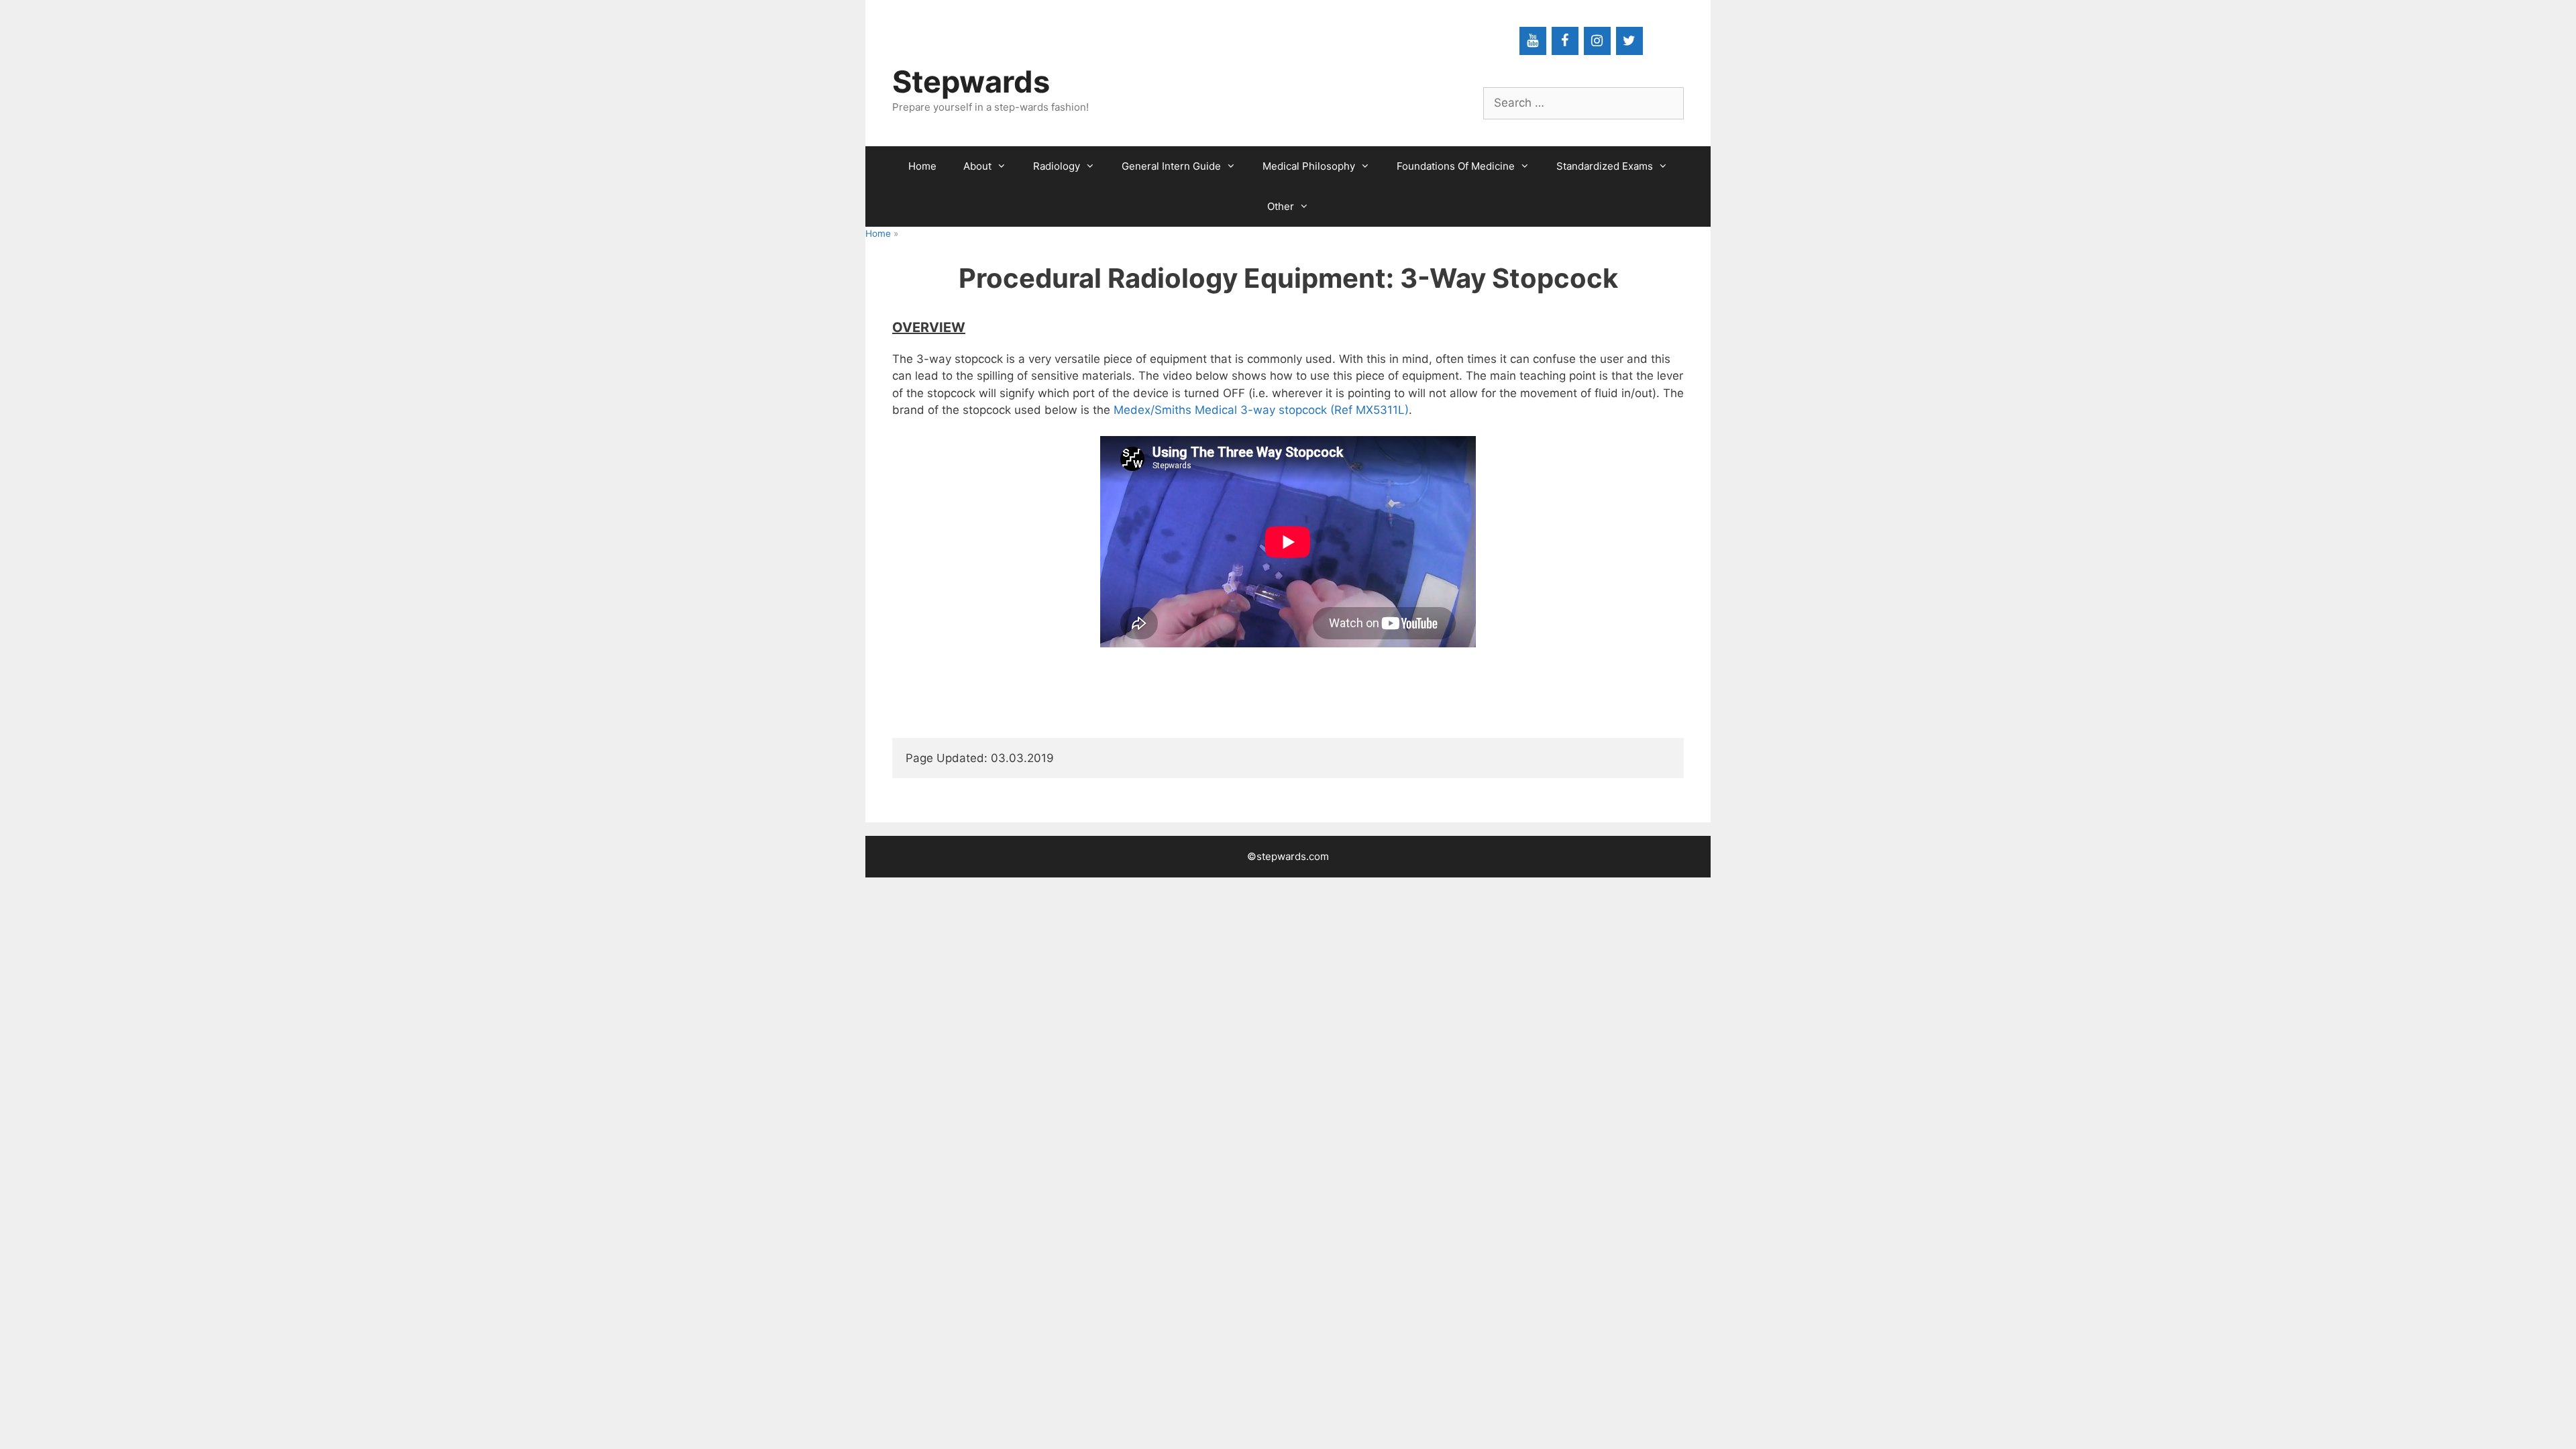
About (977, 166)
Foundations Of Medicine (1456, 166)
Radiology (1057, 166)
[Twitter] (1629, 41)
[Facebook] (1565, 41)
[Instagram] (1597, 41)
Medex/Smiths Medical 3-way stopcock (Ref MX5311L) (1261, 410)
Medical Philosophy (1309, 166)
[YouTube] (1533, 41)
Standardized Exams (1605, 166)
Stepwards (971, 82)
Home (922, 166)
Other (1281, 206)
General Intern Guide (1171, 166)
